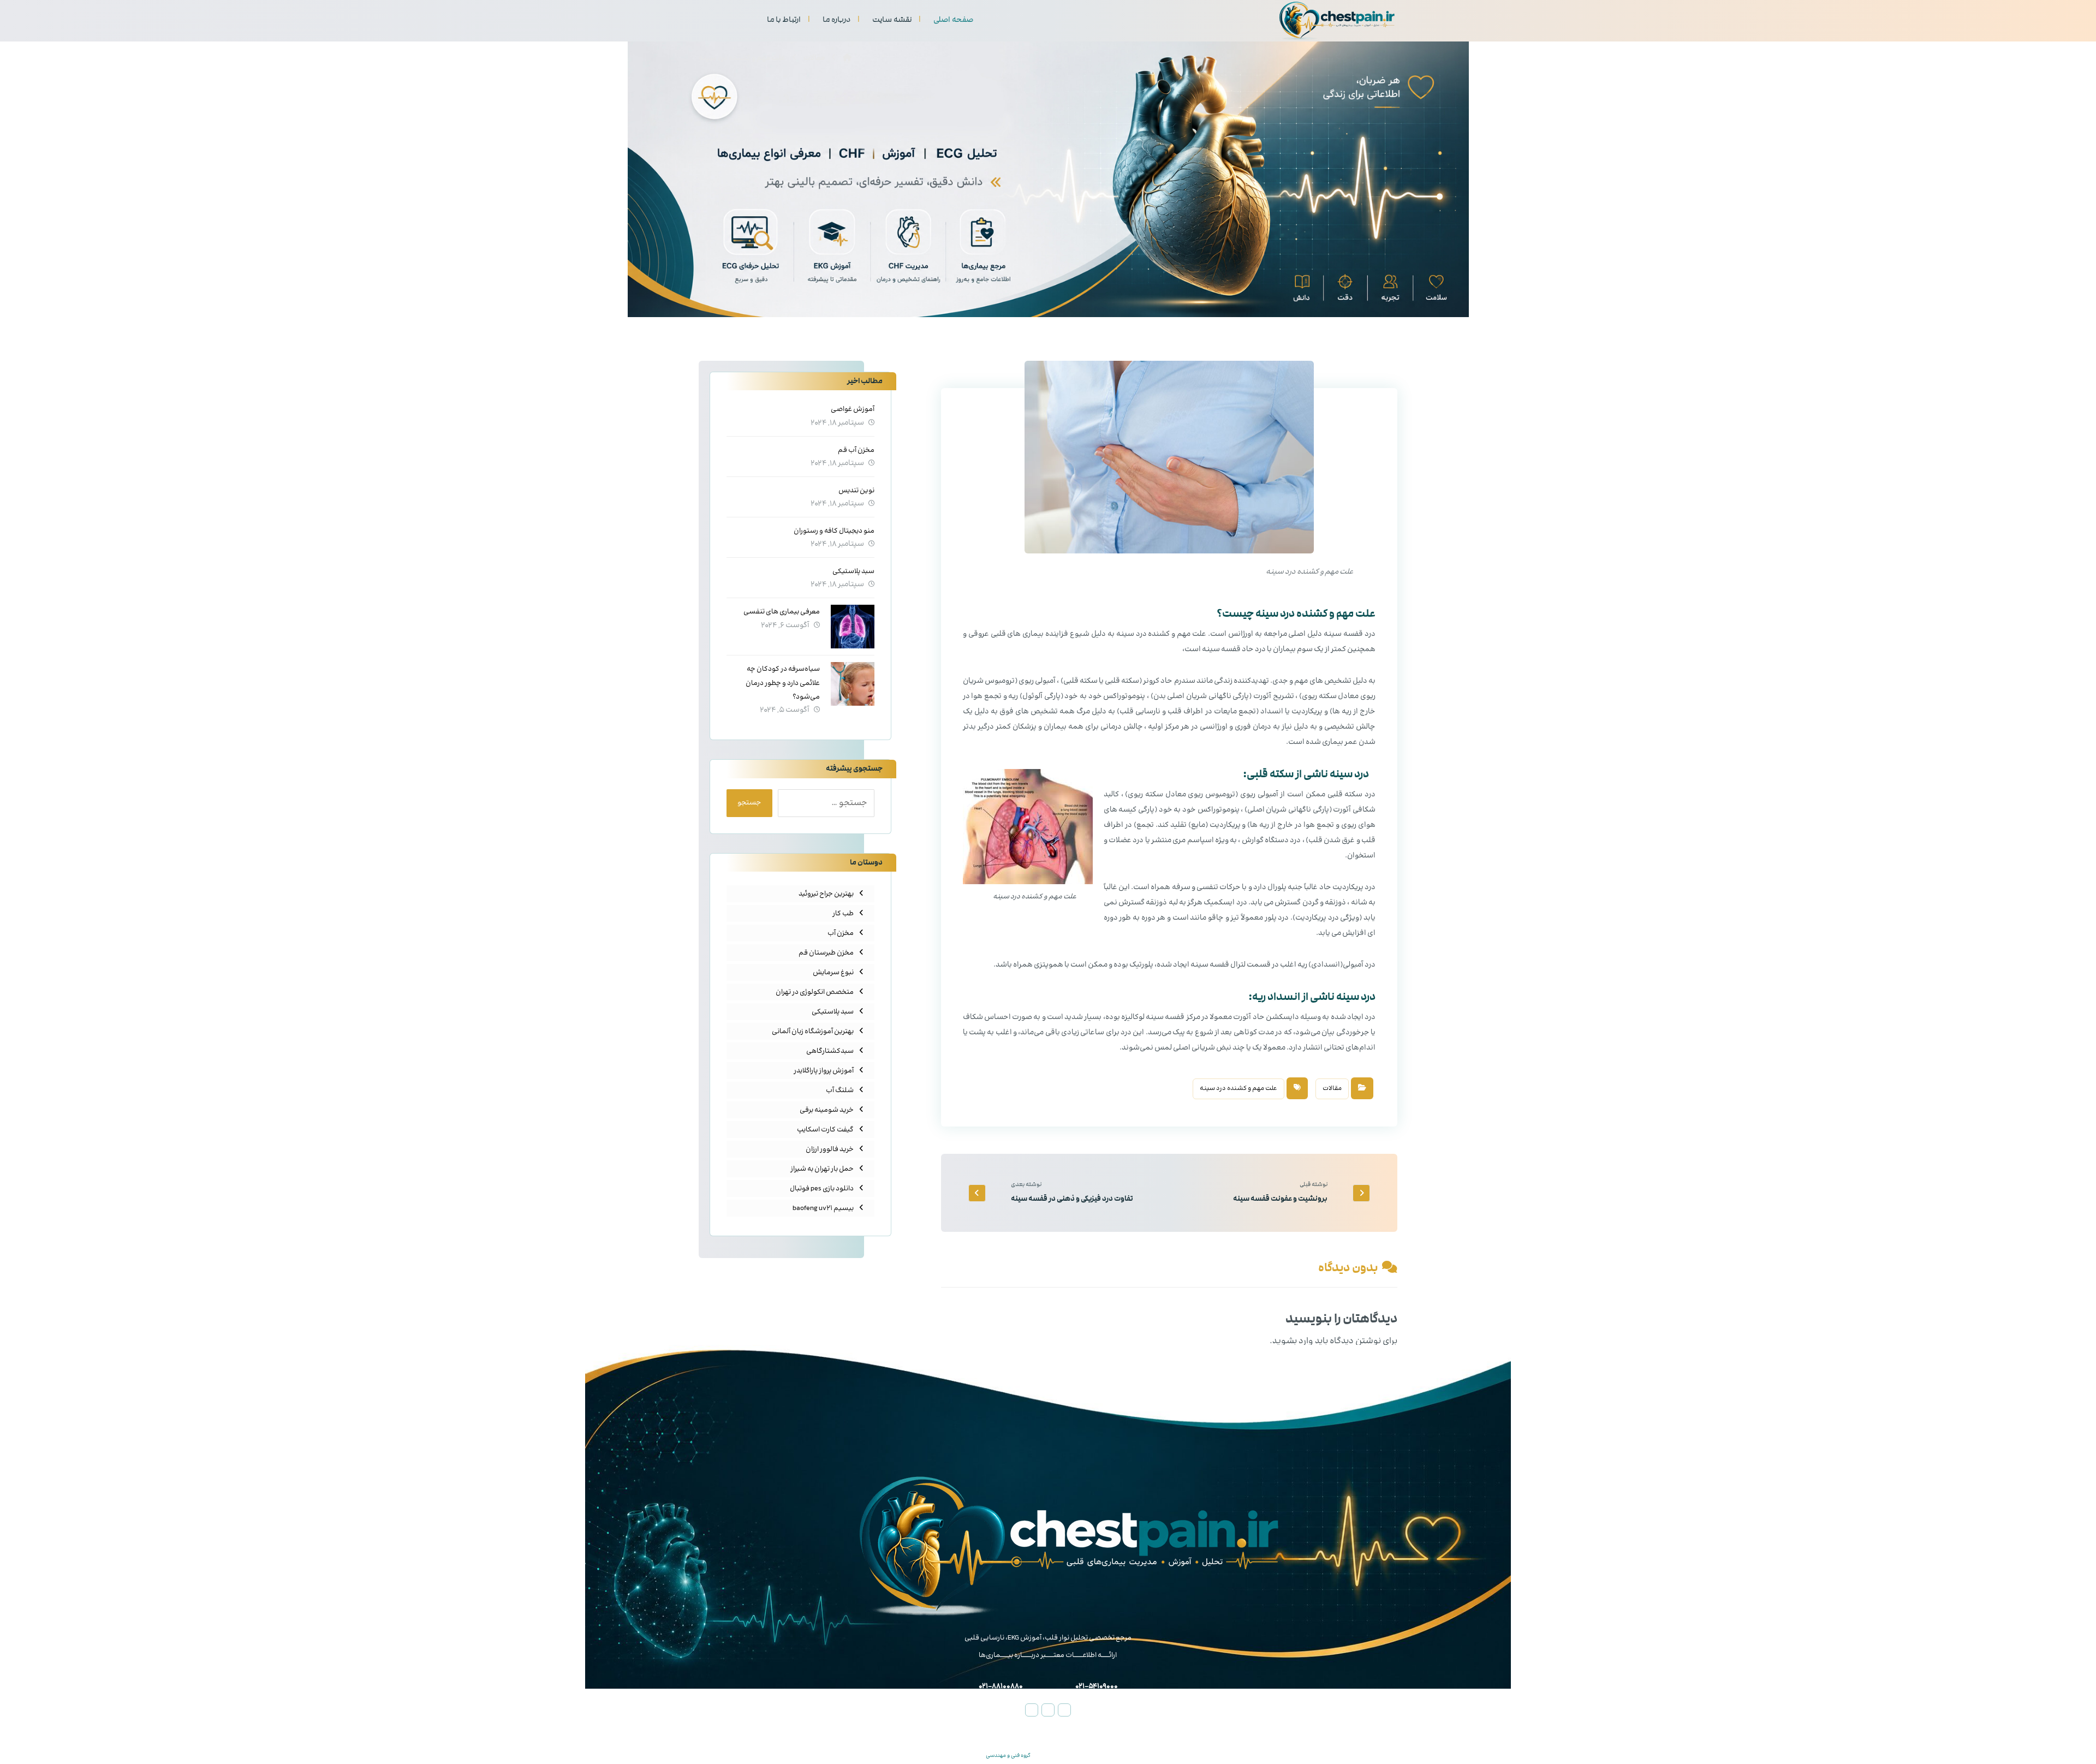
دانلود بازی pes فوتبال (822, 1189)
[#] (1064, 1710)
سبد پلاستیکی (853, 571)
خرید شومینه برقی (827, 1110)
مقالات (1332, 1089)
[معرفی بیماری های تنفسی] (853, 627)
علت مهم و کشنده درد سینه (1238, 1089)
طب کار (843, 914)
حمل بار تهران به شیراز (822, 1169)
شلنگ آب (840, 1090)
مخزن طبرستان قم (826, 953)
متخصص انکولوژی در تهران (815, 992)
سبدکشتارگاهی (830, 1051)
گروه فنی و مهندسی (1008, 1756)
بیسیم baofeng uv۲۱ (823, 1208)
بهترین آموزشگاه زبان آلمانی (813, 1032)
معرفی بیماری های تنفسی (782, 612)
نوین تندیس (856, 491)
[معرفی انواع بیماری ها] (1337, 21)
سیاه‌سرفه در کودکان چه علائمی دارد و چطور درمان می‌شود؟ (783, 683)
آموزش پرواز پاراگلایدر (824, 1071)
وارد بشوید (1293, 1341)
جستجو (749, 803)
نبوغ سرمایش (833, 973)
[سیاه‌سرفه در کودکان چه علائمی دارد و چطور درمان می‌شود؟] (853, 684)
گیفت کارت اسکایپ (825, 1130)
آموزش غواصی (853, 409)
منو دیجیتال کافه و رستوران (834, 531)
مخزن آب (841, 933)
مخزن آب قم (856, 450)
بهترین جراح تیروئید (826, 894)
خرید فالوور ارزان (830, 1149)
